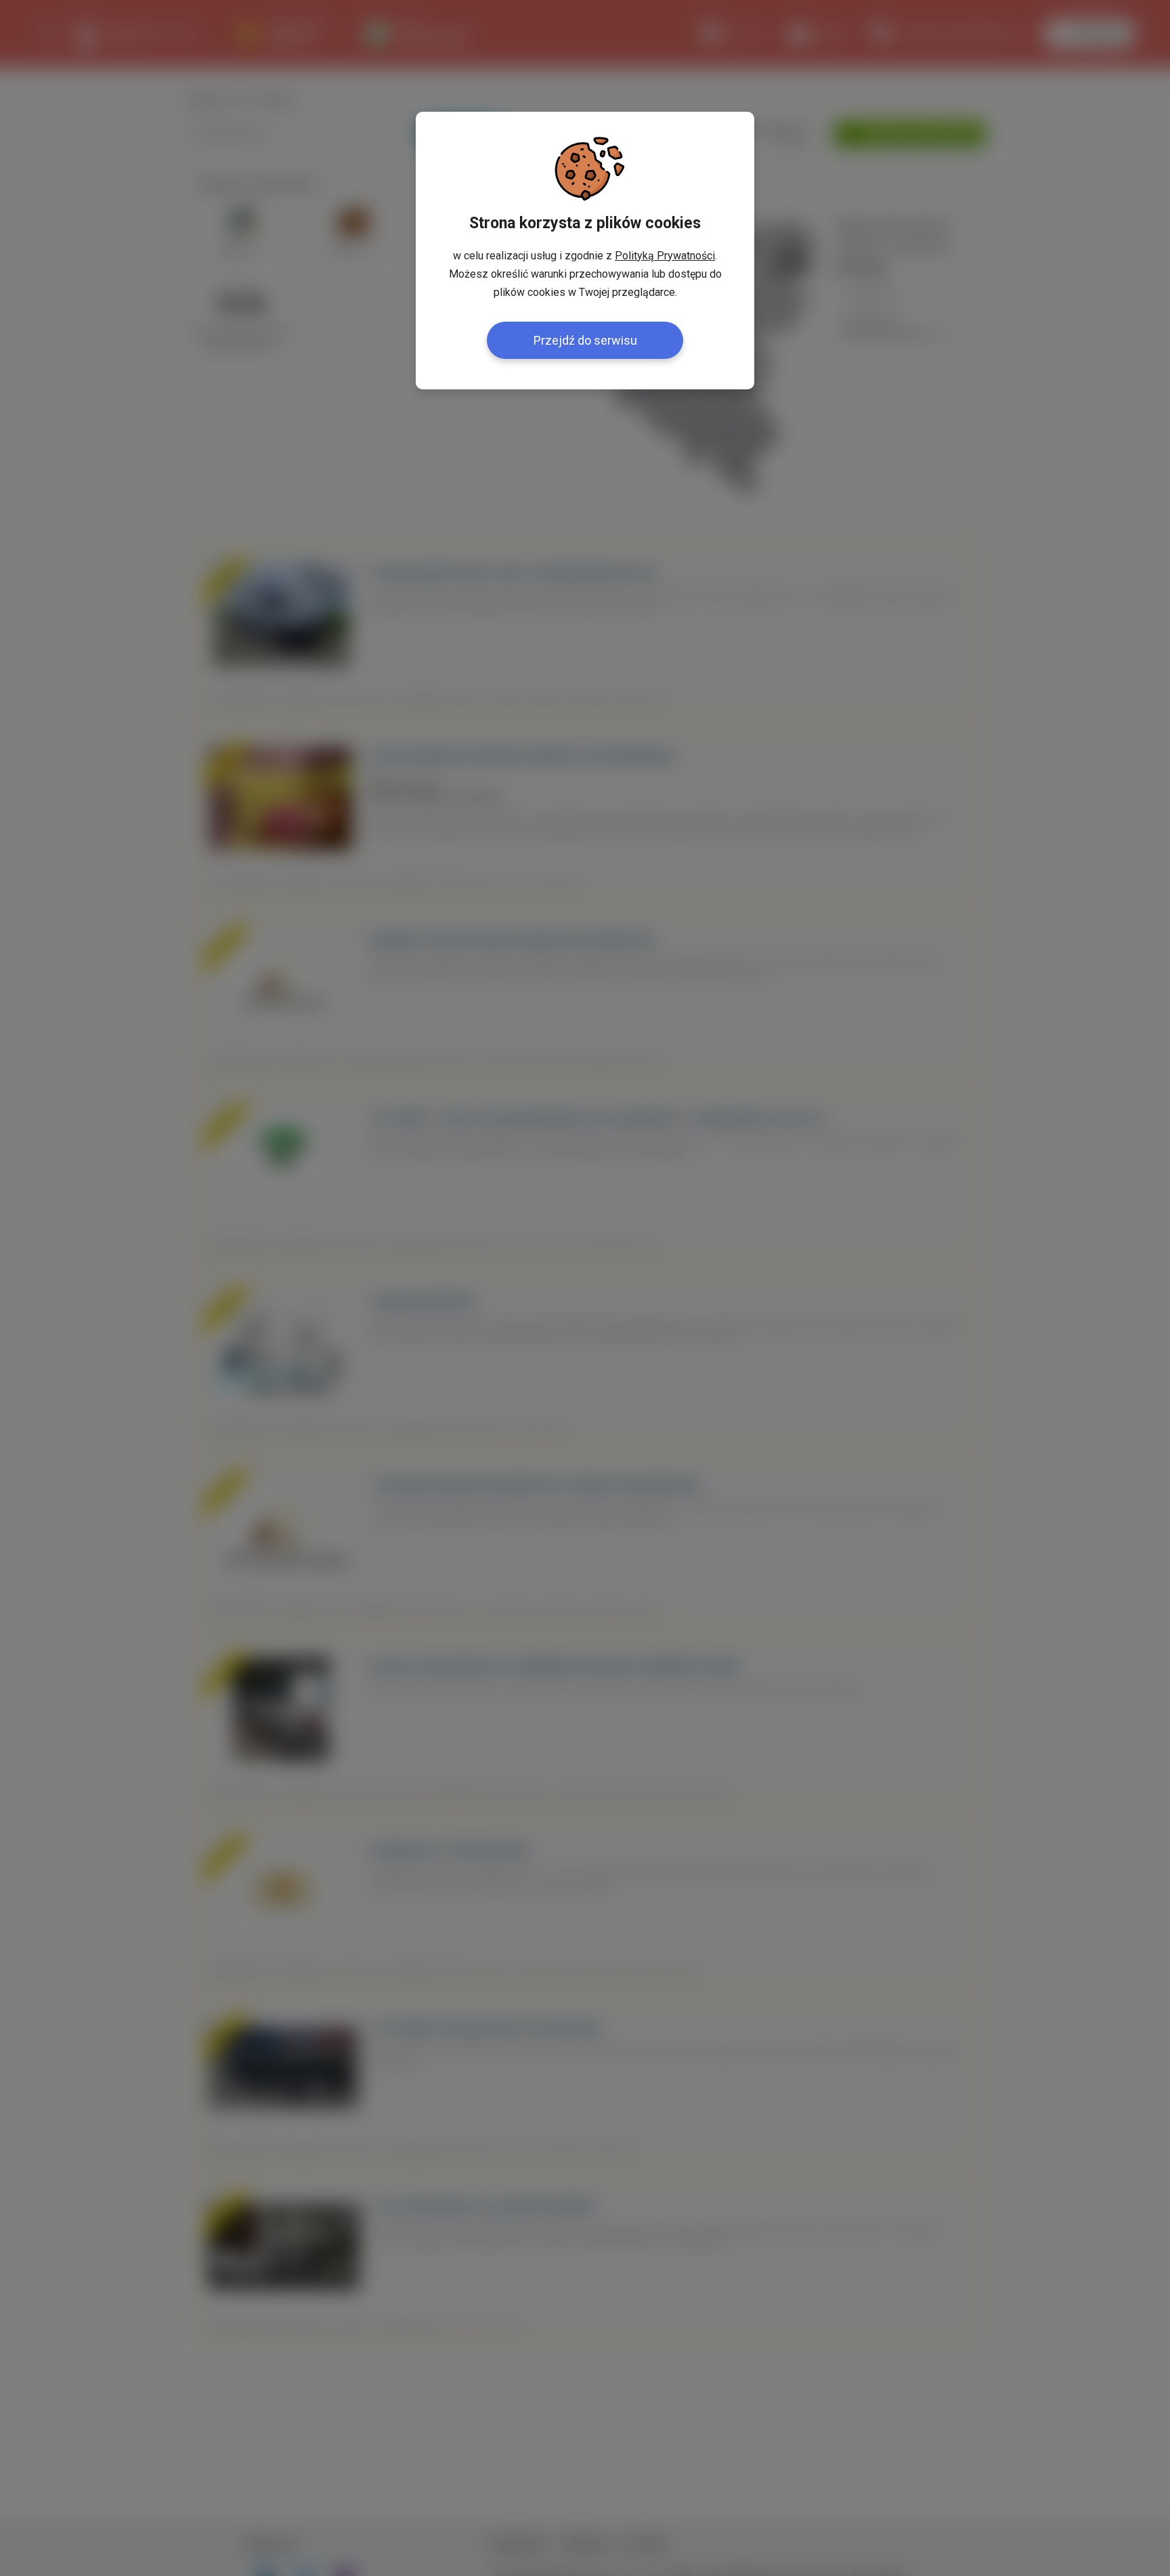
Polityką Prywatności (665, 256)
